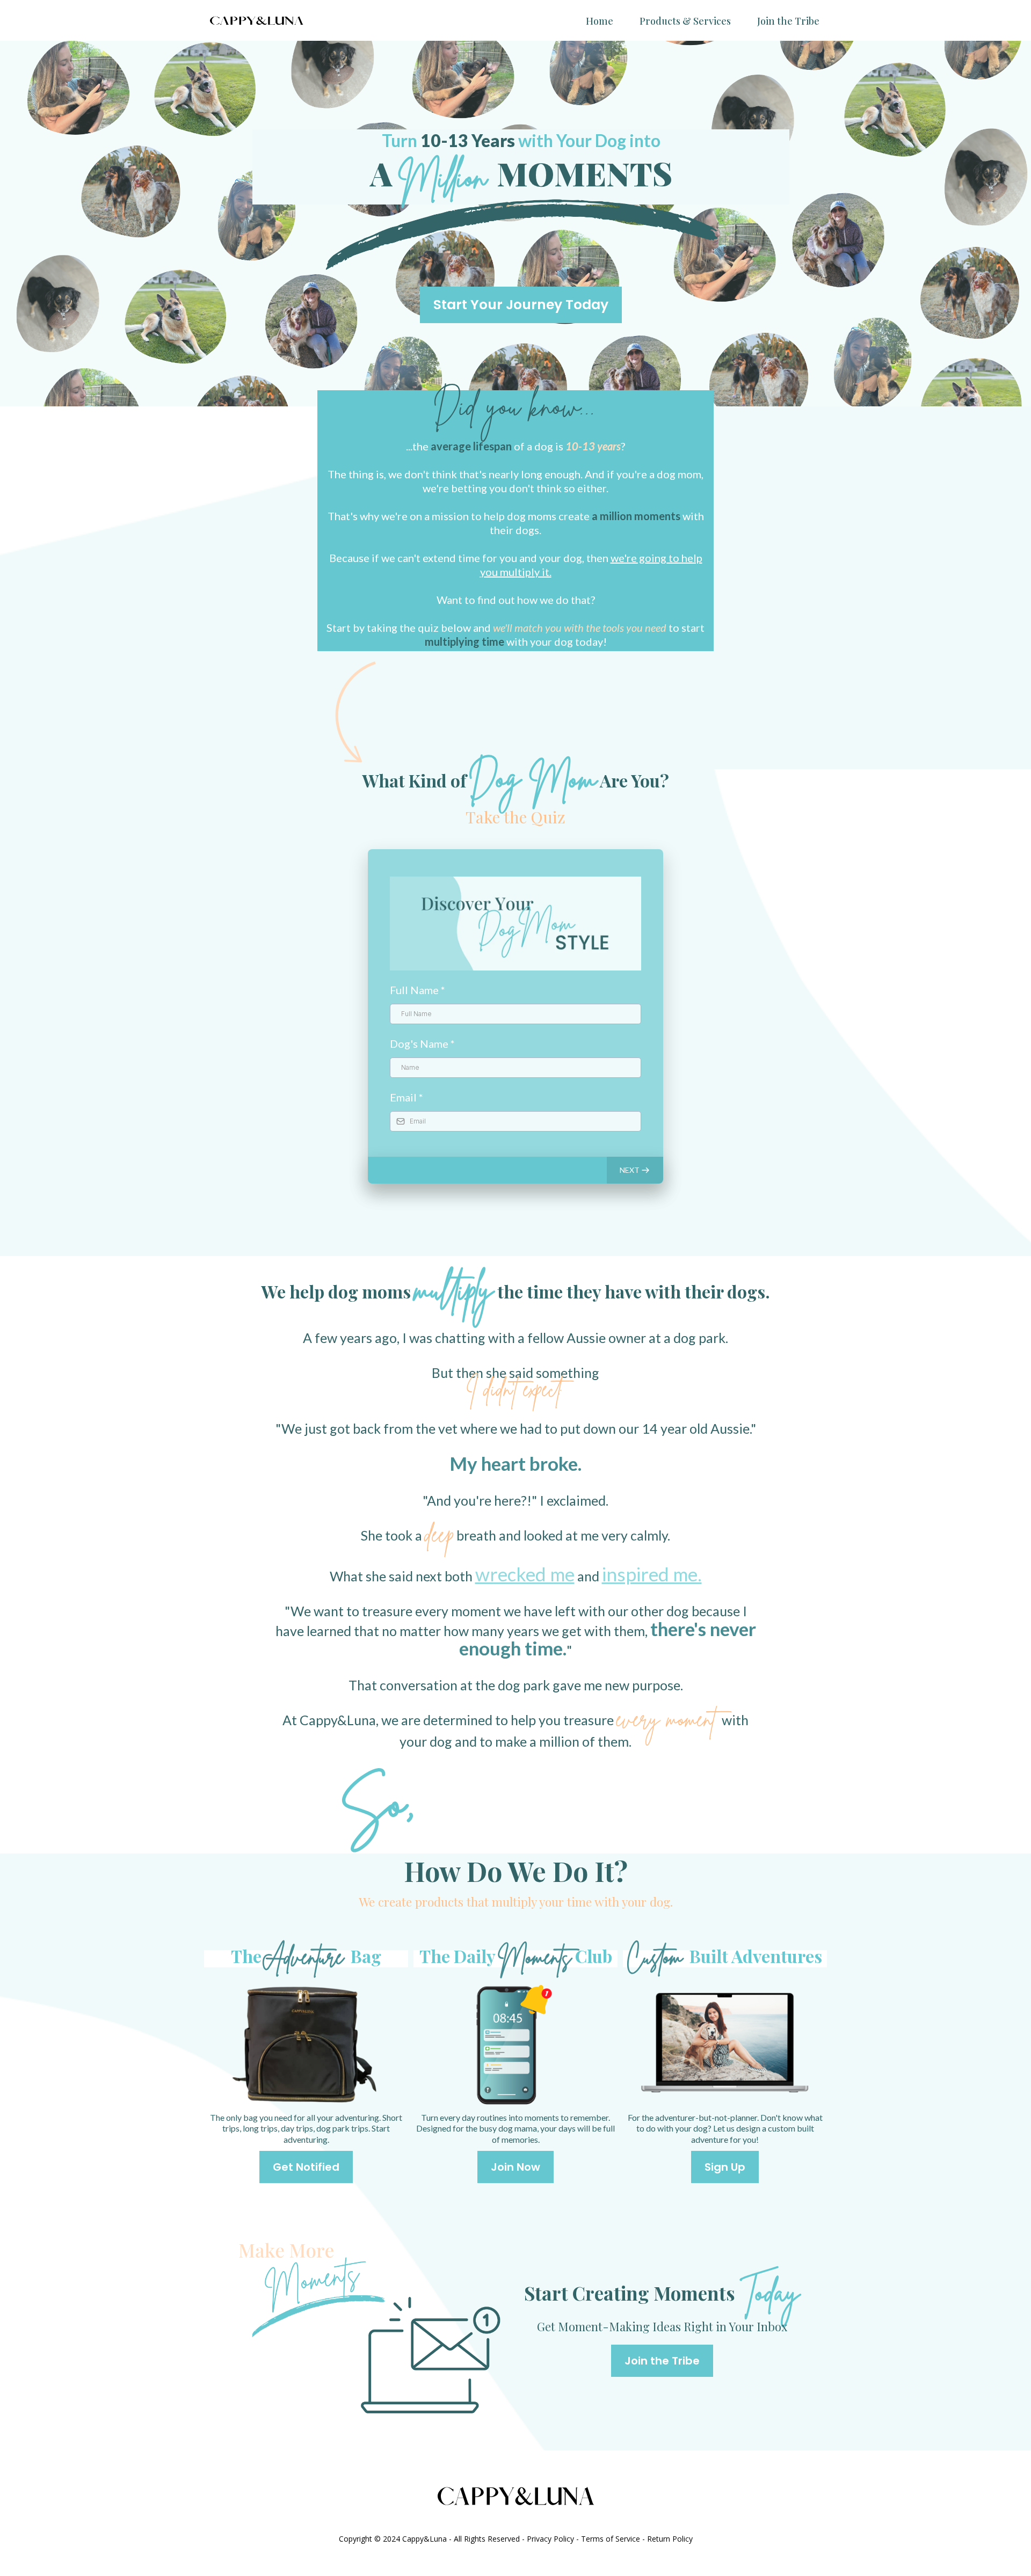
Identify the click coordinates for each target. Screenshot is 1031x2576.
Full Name (418, 990)
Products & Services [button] (685, 21)
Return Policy (670, 2539)
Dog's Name (422, 1043)
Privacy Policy (550, 2539)
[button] (635, 1170)
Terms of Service (611, 2539)
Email (406, 1097)
